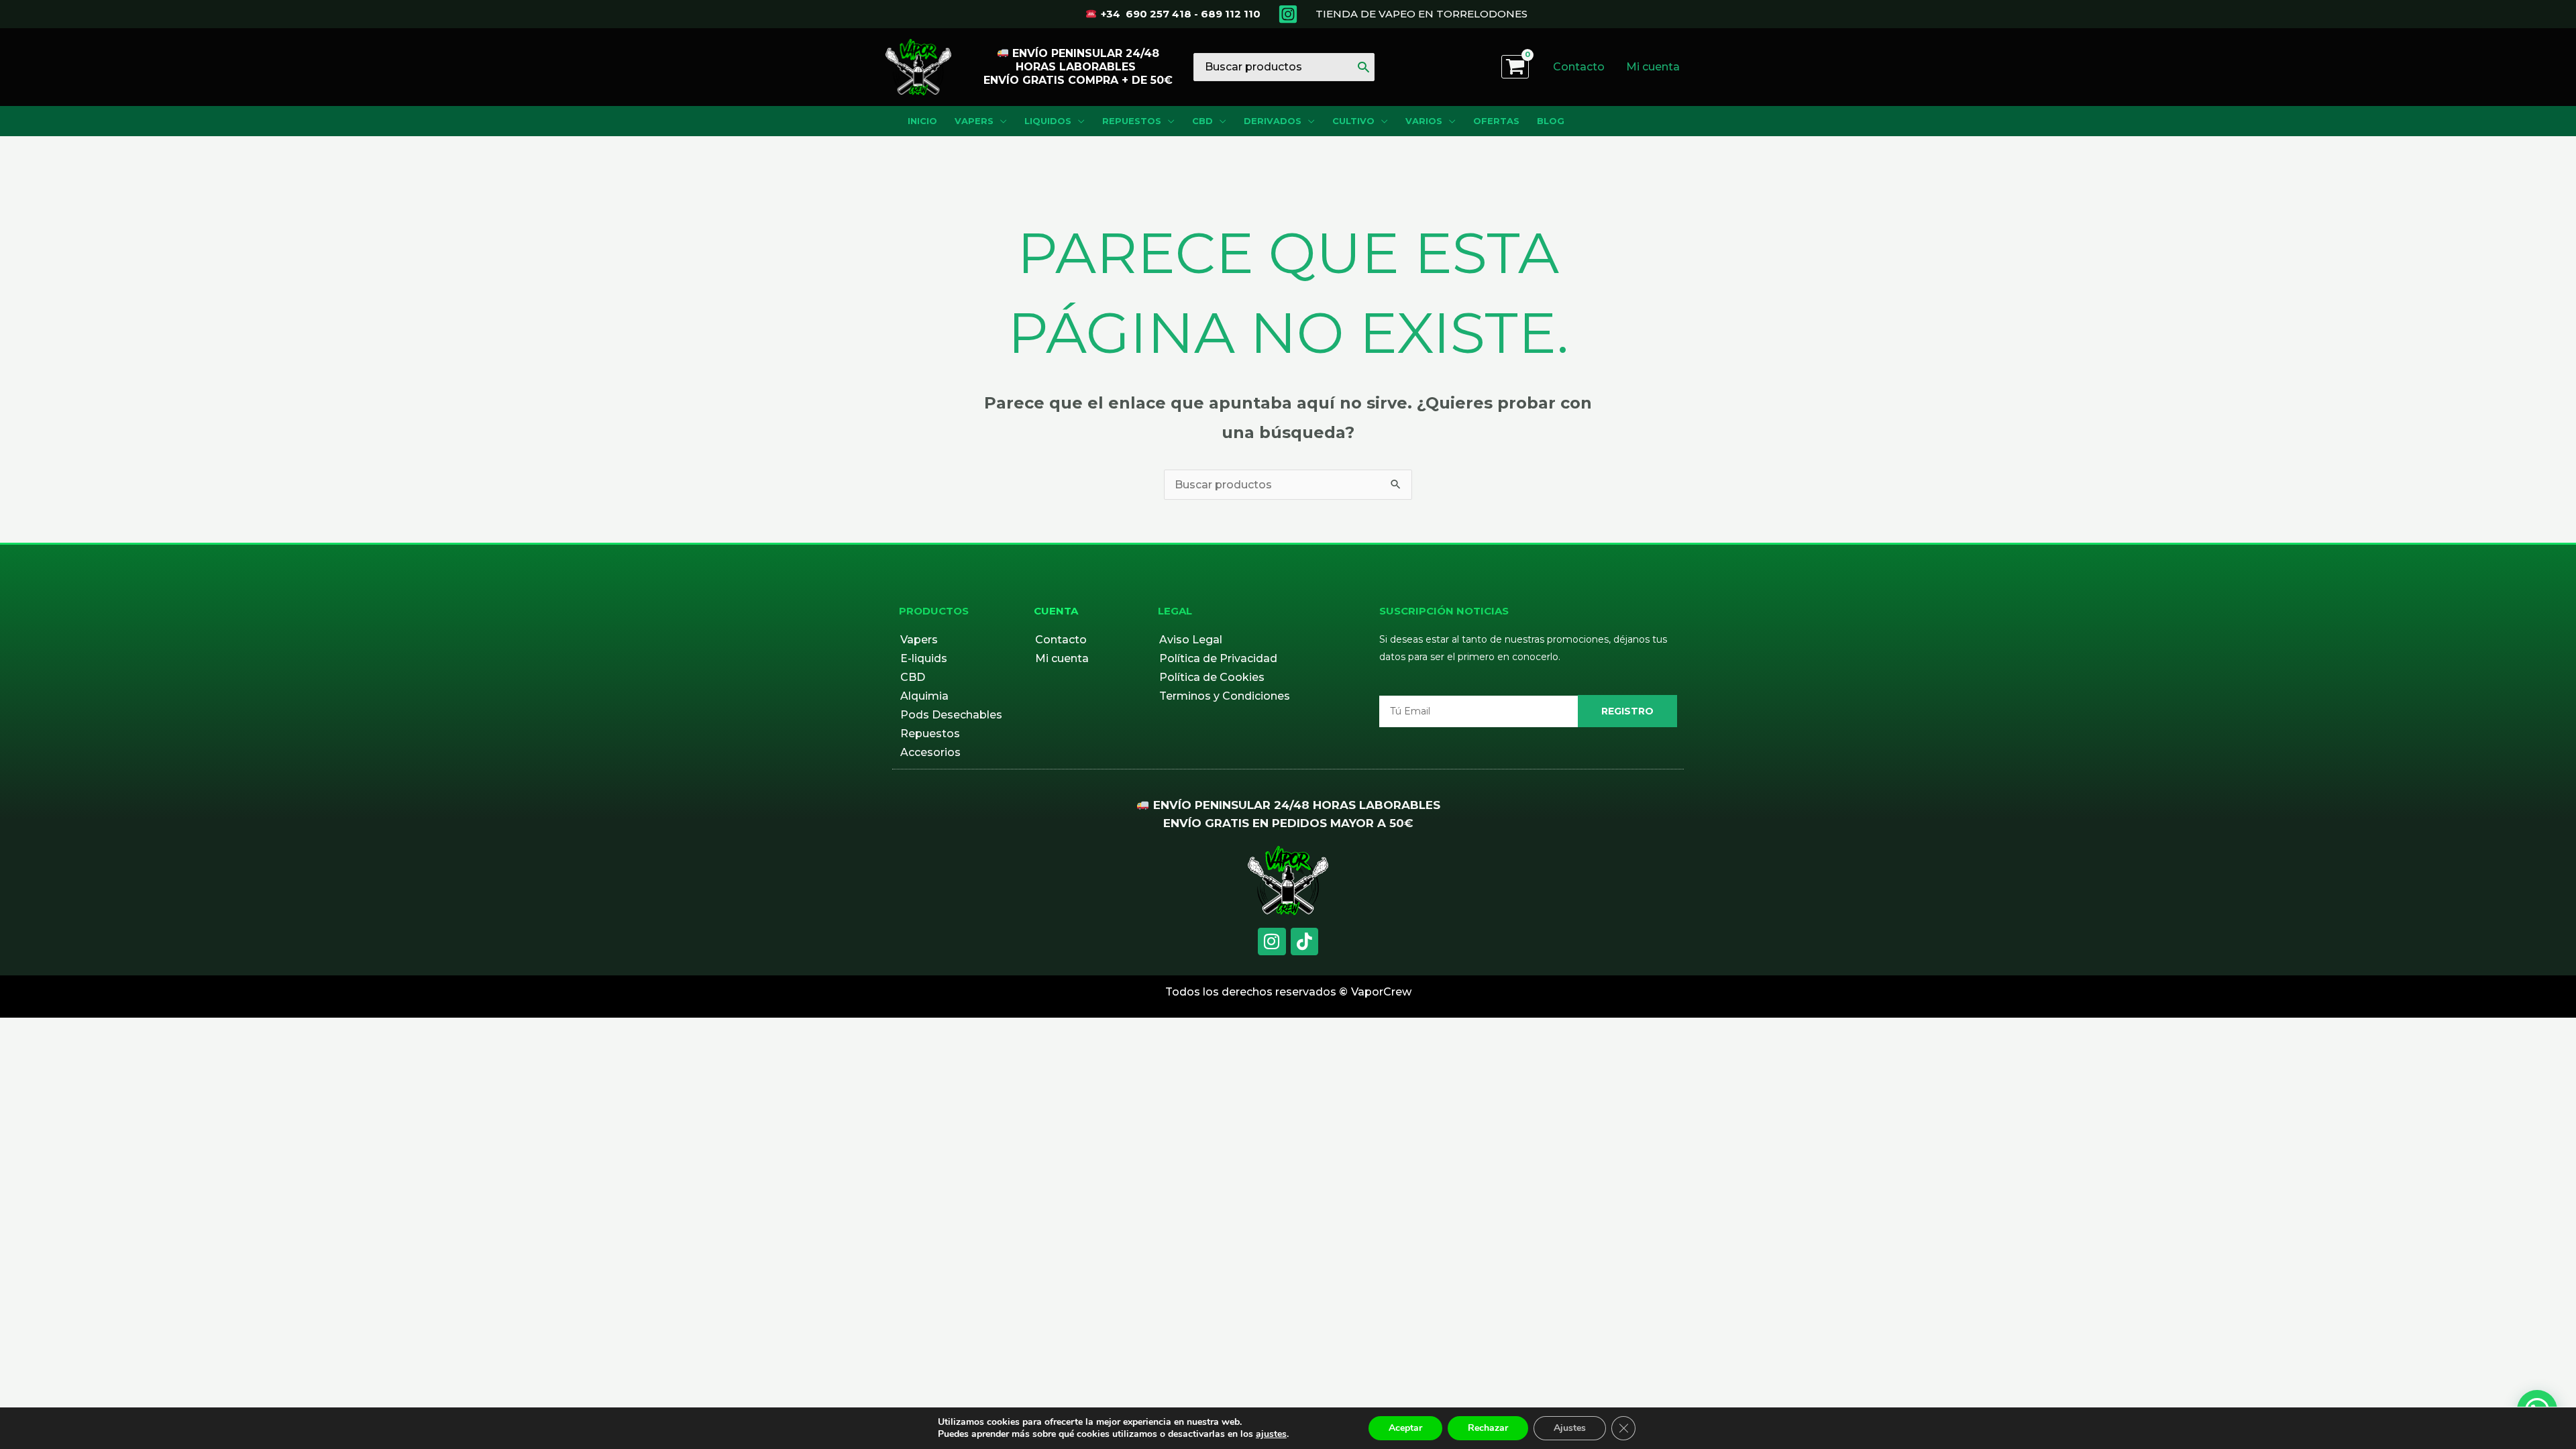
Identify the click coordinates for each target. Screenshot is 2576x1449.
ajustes (1271, 1434)
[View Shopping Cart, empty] (1515, 67)
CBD (913, 677)
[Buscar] (1363, 67)
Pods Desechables (951, 715)
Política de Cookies (1212, 677)
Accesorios (930, 752)
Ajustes (1570, 1428)
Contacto (1061, 640)
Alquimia (924, 696)
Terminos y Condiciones (1225, 696)
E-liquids (924, 658)
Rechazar (1488, 1428)
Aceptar (1405, 1428)
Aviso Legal (1191, 640)
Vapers (919, 640)
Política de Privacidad (1218, 658)
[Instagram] (1288, 14)
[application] (1000, 121)
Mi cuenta (1062, 658)
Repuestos (930, 734)
